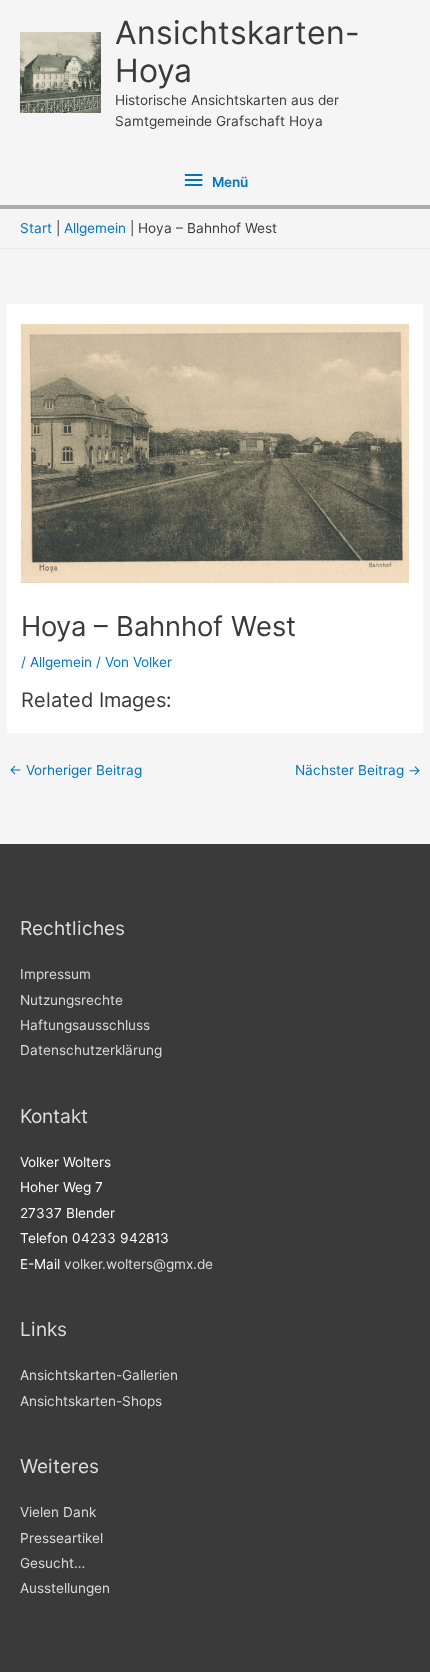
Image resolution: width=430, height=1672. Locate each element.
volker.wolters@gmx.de (138, 1264)
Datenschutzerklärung (91, 1050)
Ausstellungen (65, 1588)
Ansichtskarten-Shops (91, 1401)
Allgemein (61, 662)
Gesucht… (52, 1563)
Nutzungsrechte (71, 1000)
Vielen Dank (58, 1512)
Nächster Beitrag (358, 770)
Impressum (55, 974)
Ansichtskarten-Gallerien (99, 1375)
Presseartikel (61, 1538)
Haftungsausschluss (85, 1025)
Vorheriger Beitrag (75, 770)
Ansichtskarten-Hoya (237, 51)
